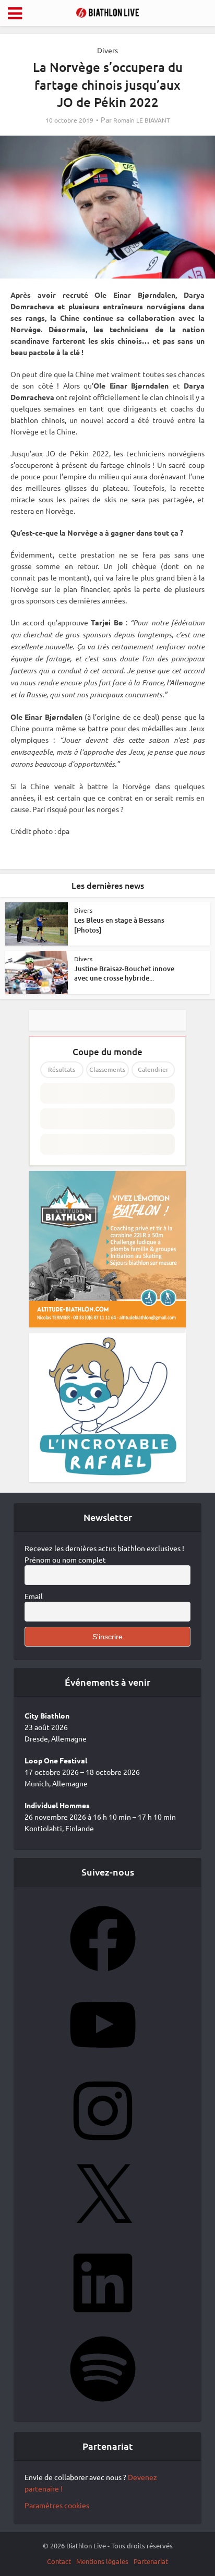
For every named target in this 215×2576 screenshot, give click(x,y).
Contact (59, 2561)
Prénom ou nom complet (65, 1559)
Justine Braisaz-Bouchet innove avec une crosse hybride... (124, 973)
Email (34, 1596)
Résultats (62, 1069)
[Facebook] (103, 1975)
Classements (107, 1069)
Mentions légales (102, 2561)
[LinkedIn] (103, 2319)
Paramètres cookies (57, 2505)
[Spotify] (103, 2405)
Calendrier (153, 1069)
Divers (107, 50)
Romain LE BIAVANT (142, 120)
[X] (103, 2233)
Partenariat (151, 2561)
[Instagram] (103, 2147)
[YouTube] (103, 2061)
